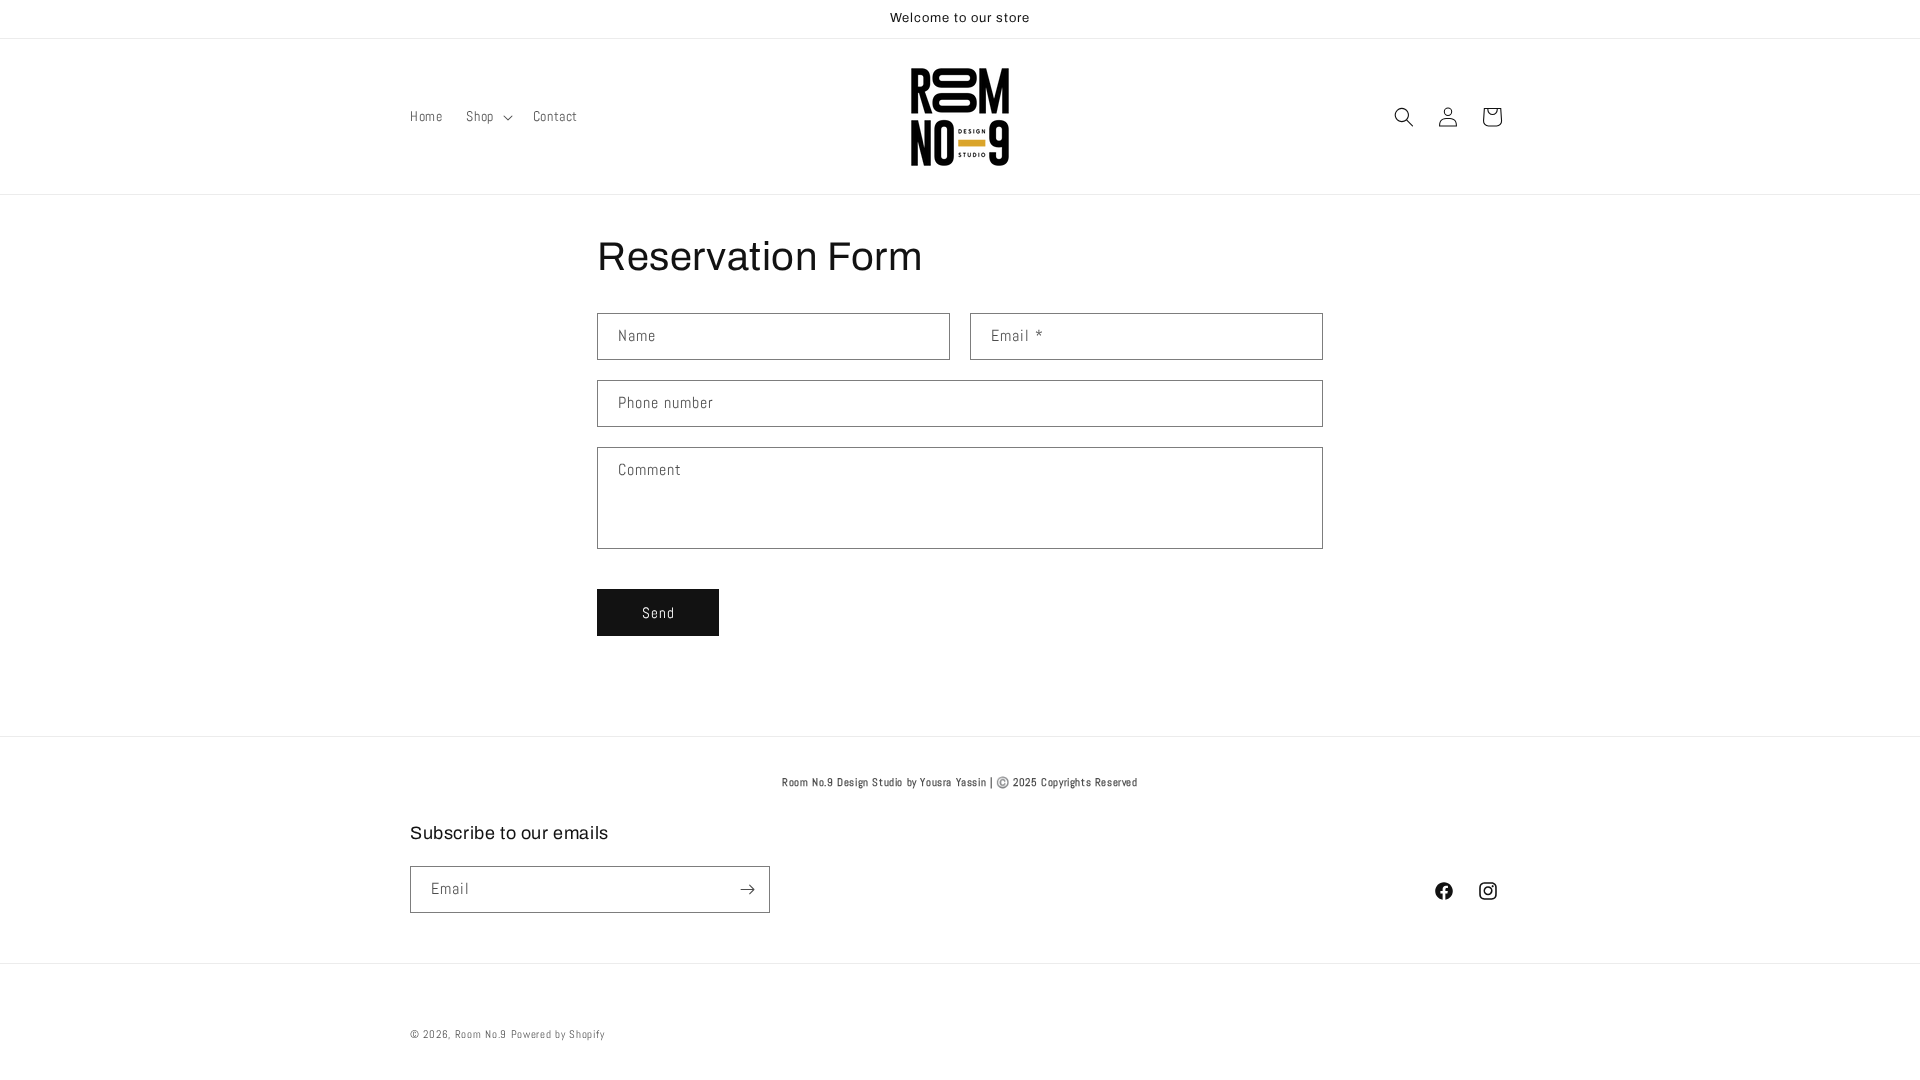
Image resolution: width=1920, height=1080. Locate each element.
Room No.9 (481, 1034)
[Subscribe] (747, 889)
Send (658, 612)
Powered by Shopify (558, 1034)
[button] (487, 116)
